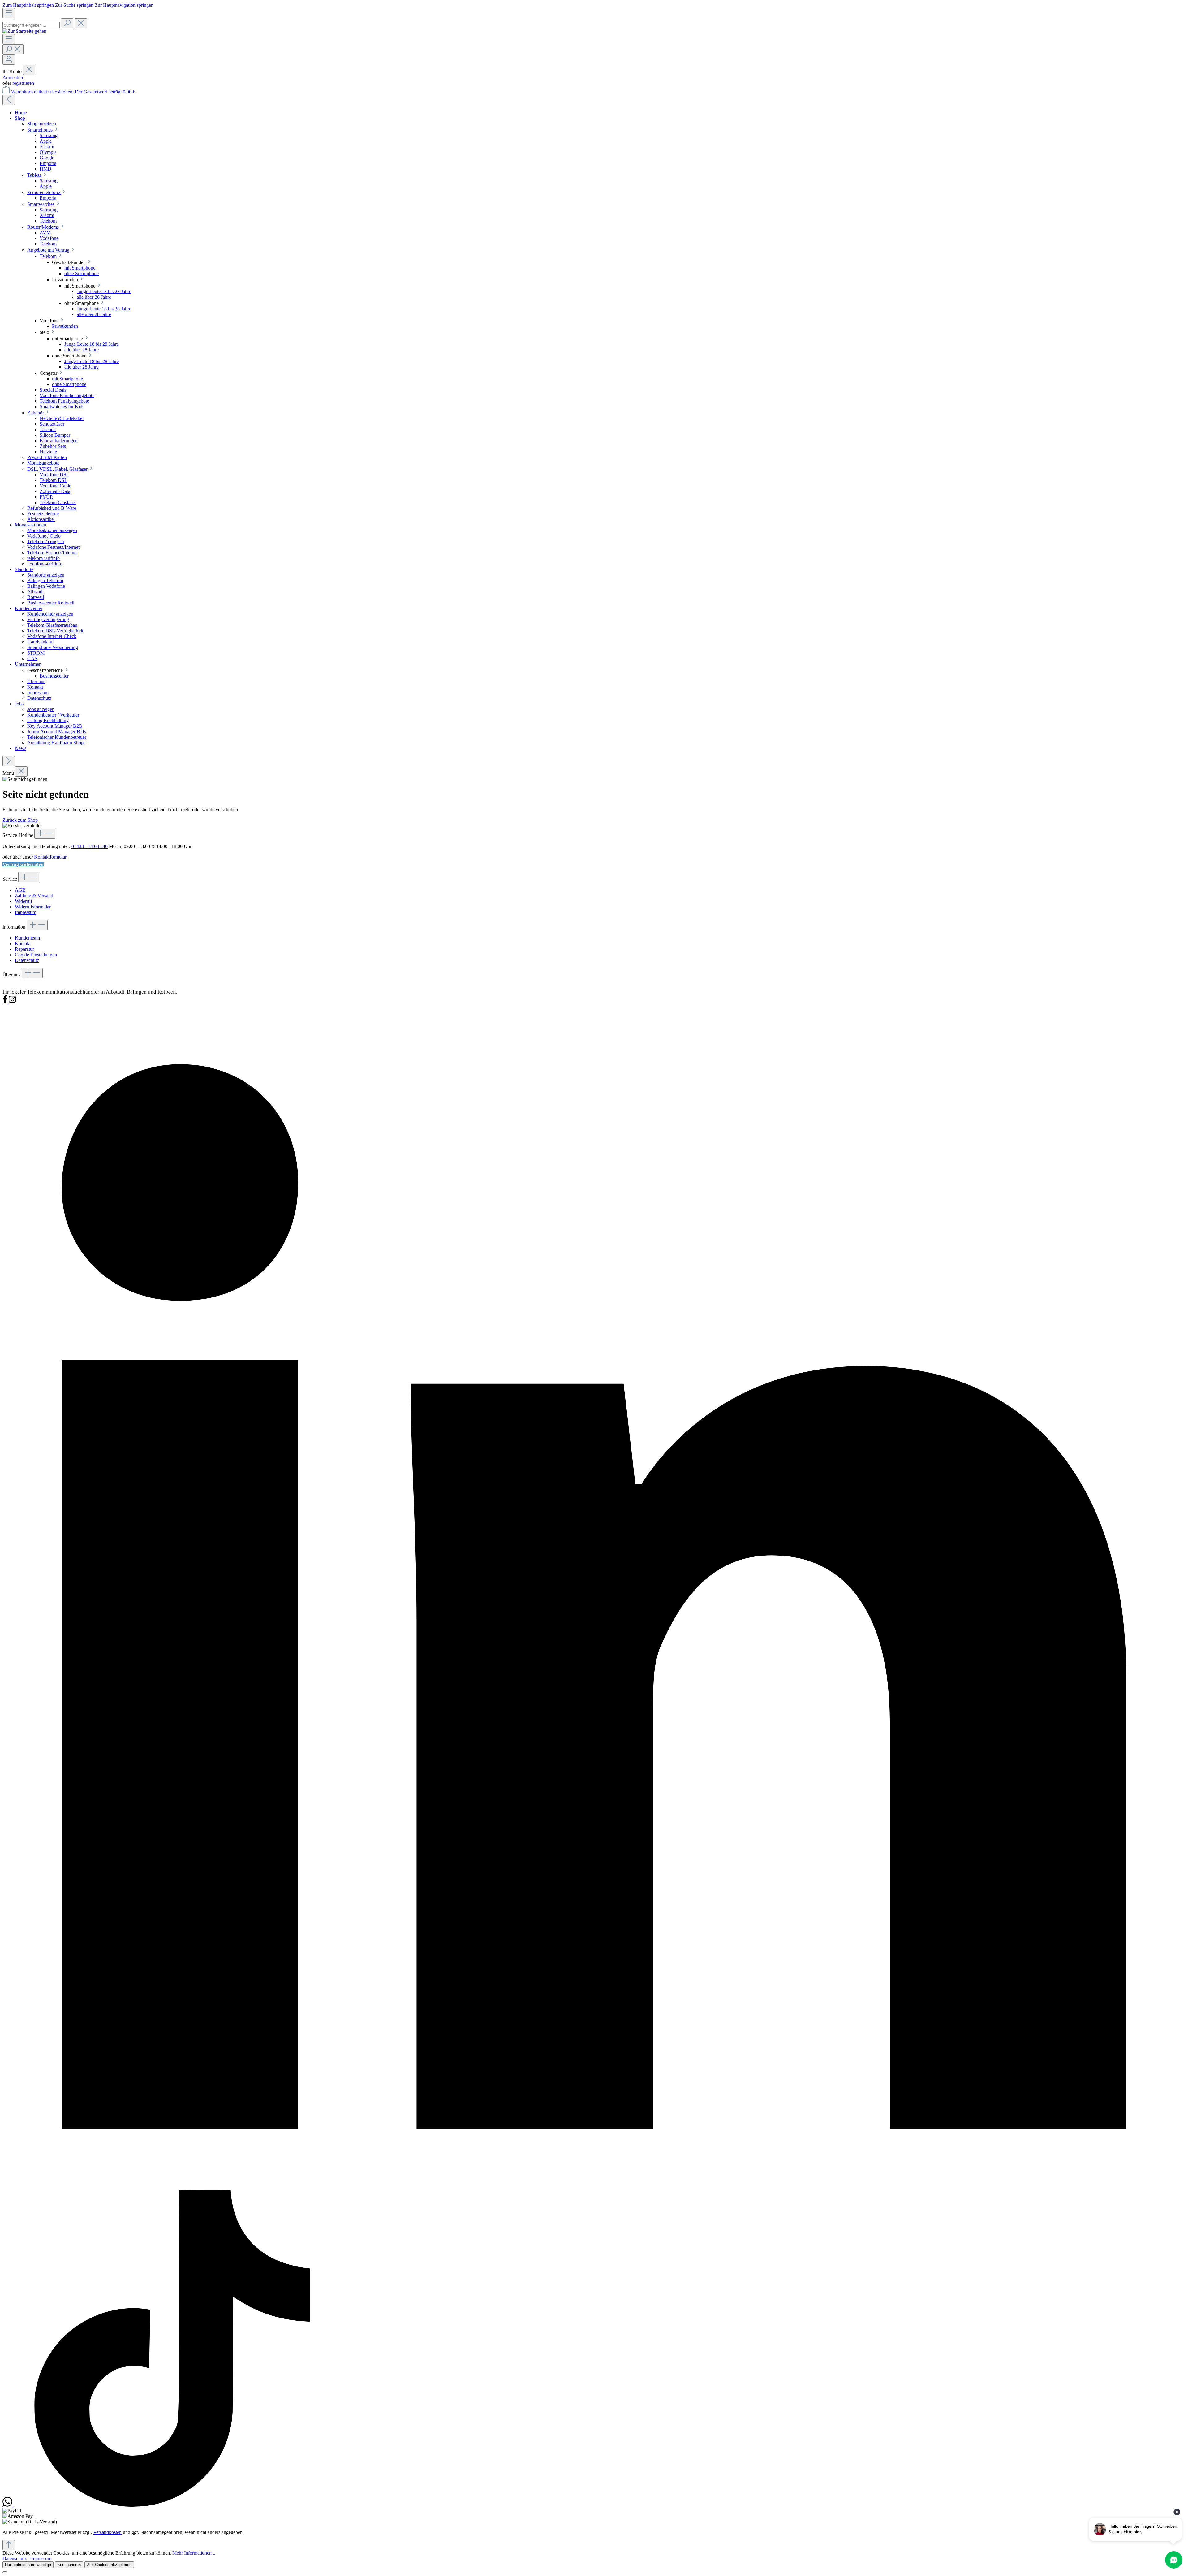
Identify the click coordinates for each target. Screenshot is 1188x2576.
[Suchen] (67, 23)
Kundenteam (27, 938)
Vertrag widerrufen (23, 864)
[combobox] (31, 25)
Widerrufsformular (33, 907)
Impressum (26, 912)
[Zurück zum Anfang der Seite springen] (9, 2545)
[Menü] (9, 13)
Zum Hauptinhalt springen (29, 5)
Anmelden (13, 78)
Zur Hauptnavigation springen (124, 5)
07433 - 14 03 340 (90, 846)
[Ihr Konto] (9, 60)
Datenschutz (27, 960)
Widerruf (24, 901)
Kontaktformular (50, 857)
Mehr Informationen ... (194, 2553)
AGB (20, 890)
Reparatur (24, 949)
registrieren (23, 83)
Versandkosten (107, 2532)
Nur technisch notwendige (28, 2565)
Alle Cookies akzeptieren (109, 2565)
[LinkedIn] (594, 2187)
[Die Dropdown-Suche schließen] (81, 23)
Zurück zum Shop (20, 820)
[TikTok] (172, 2505)
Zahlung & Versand (34, 896)
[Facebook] (6, 1002)
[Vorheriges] (9, 100)
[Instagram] (12, 1002)
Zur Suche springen (75, 5)
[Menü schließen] (29, 70)
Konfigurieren (69, 2565)
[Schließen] (5, 2572)
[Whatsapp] (8, 2505)
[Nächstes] (9, 761)
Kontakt (23, 944)
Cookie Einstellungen (36, 955)
